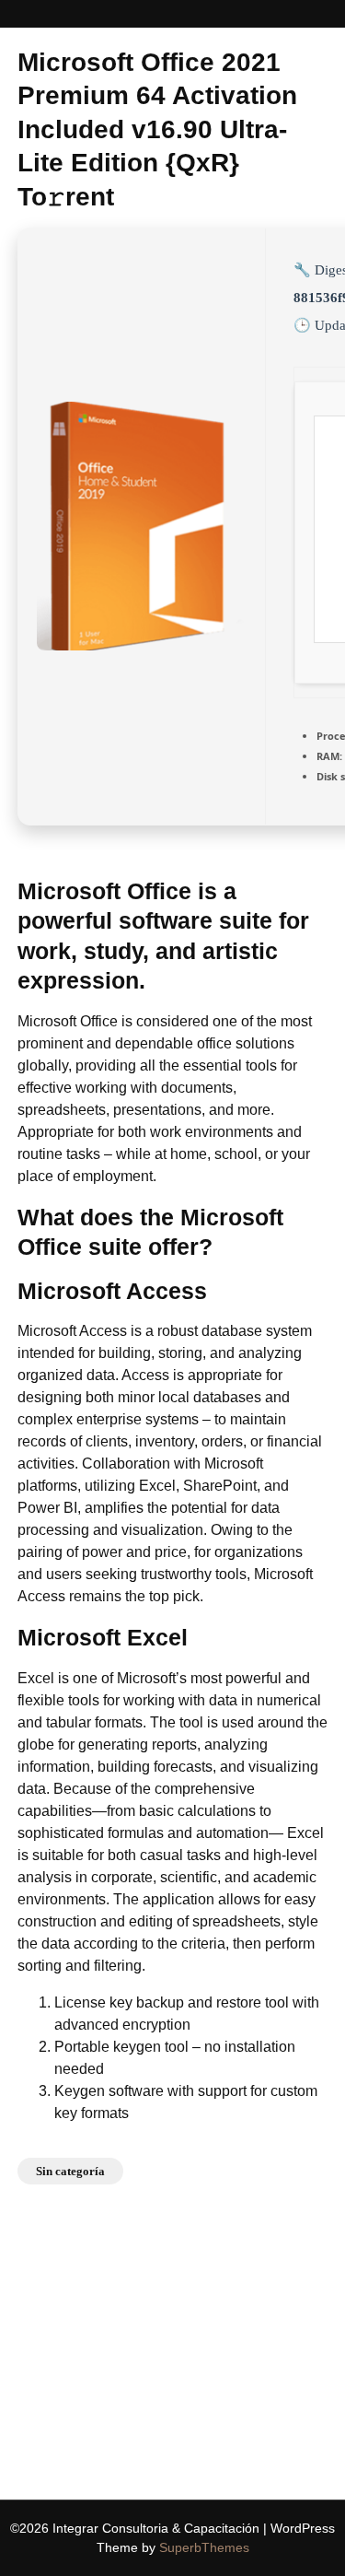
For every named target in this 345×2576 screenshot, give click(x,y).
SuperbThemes (204, 2547)
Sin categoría (70, 2171)
